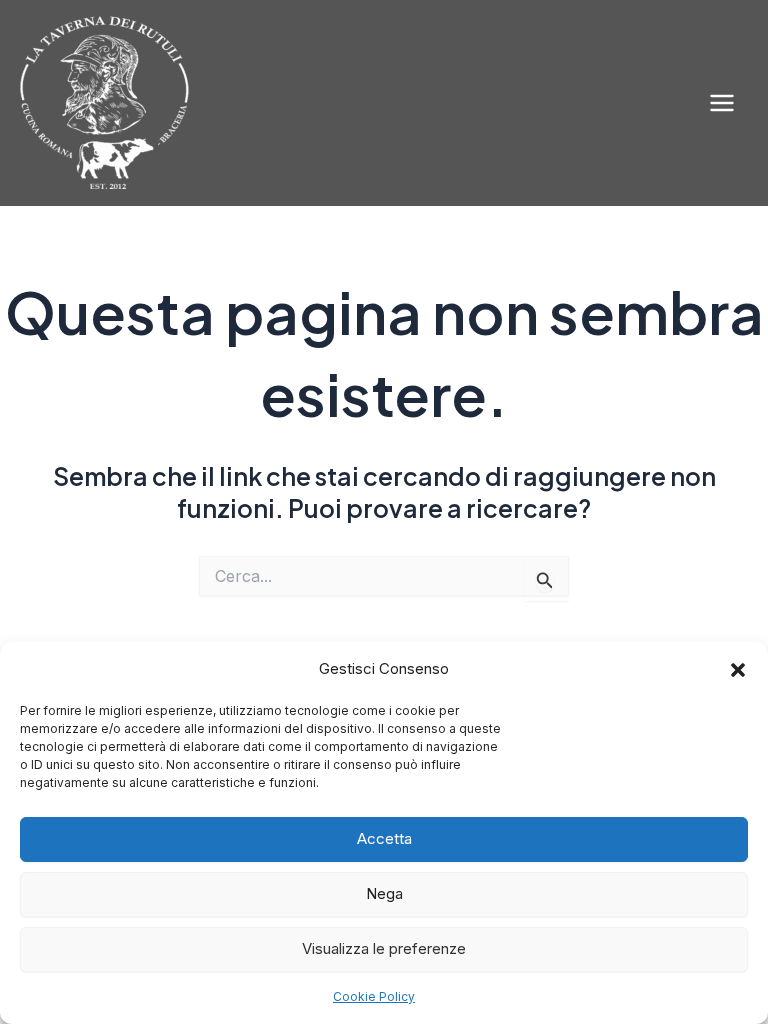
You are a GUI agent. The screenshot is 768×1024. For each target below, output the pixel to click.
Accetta (384, 838)
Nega (384, 893)
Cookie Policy (374, 996)
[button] (738, 670)
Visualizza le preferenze (384, 948)
